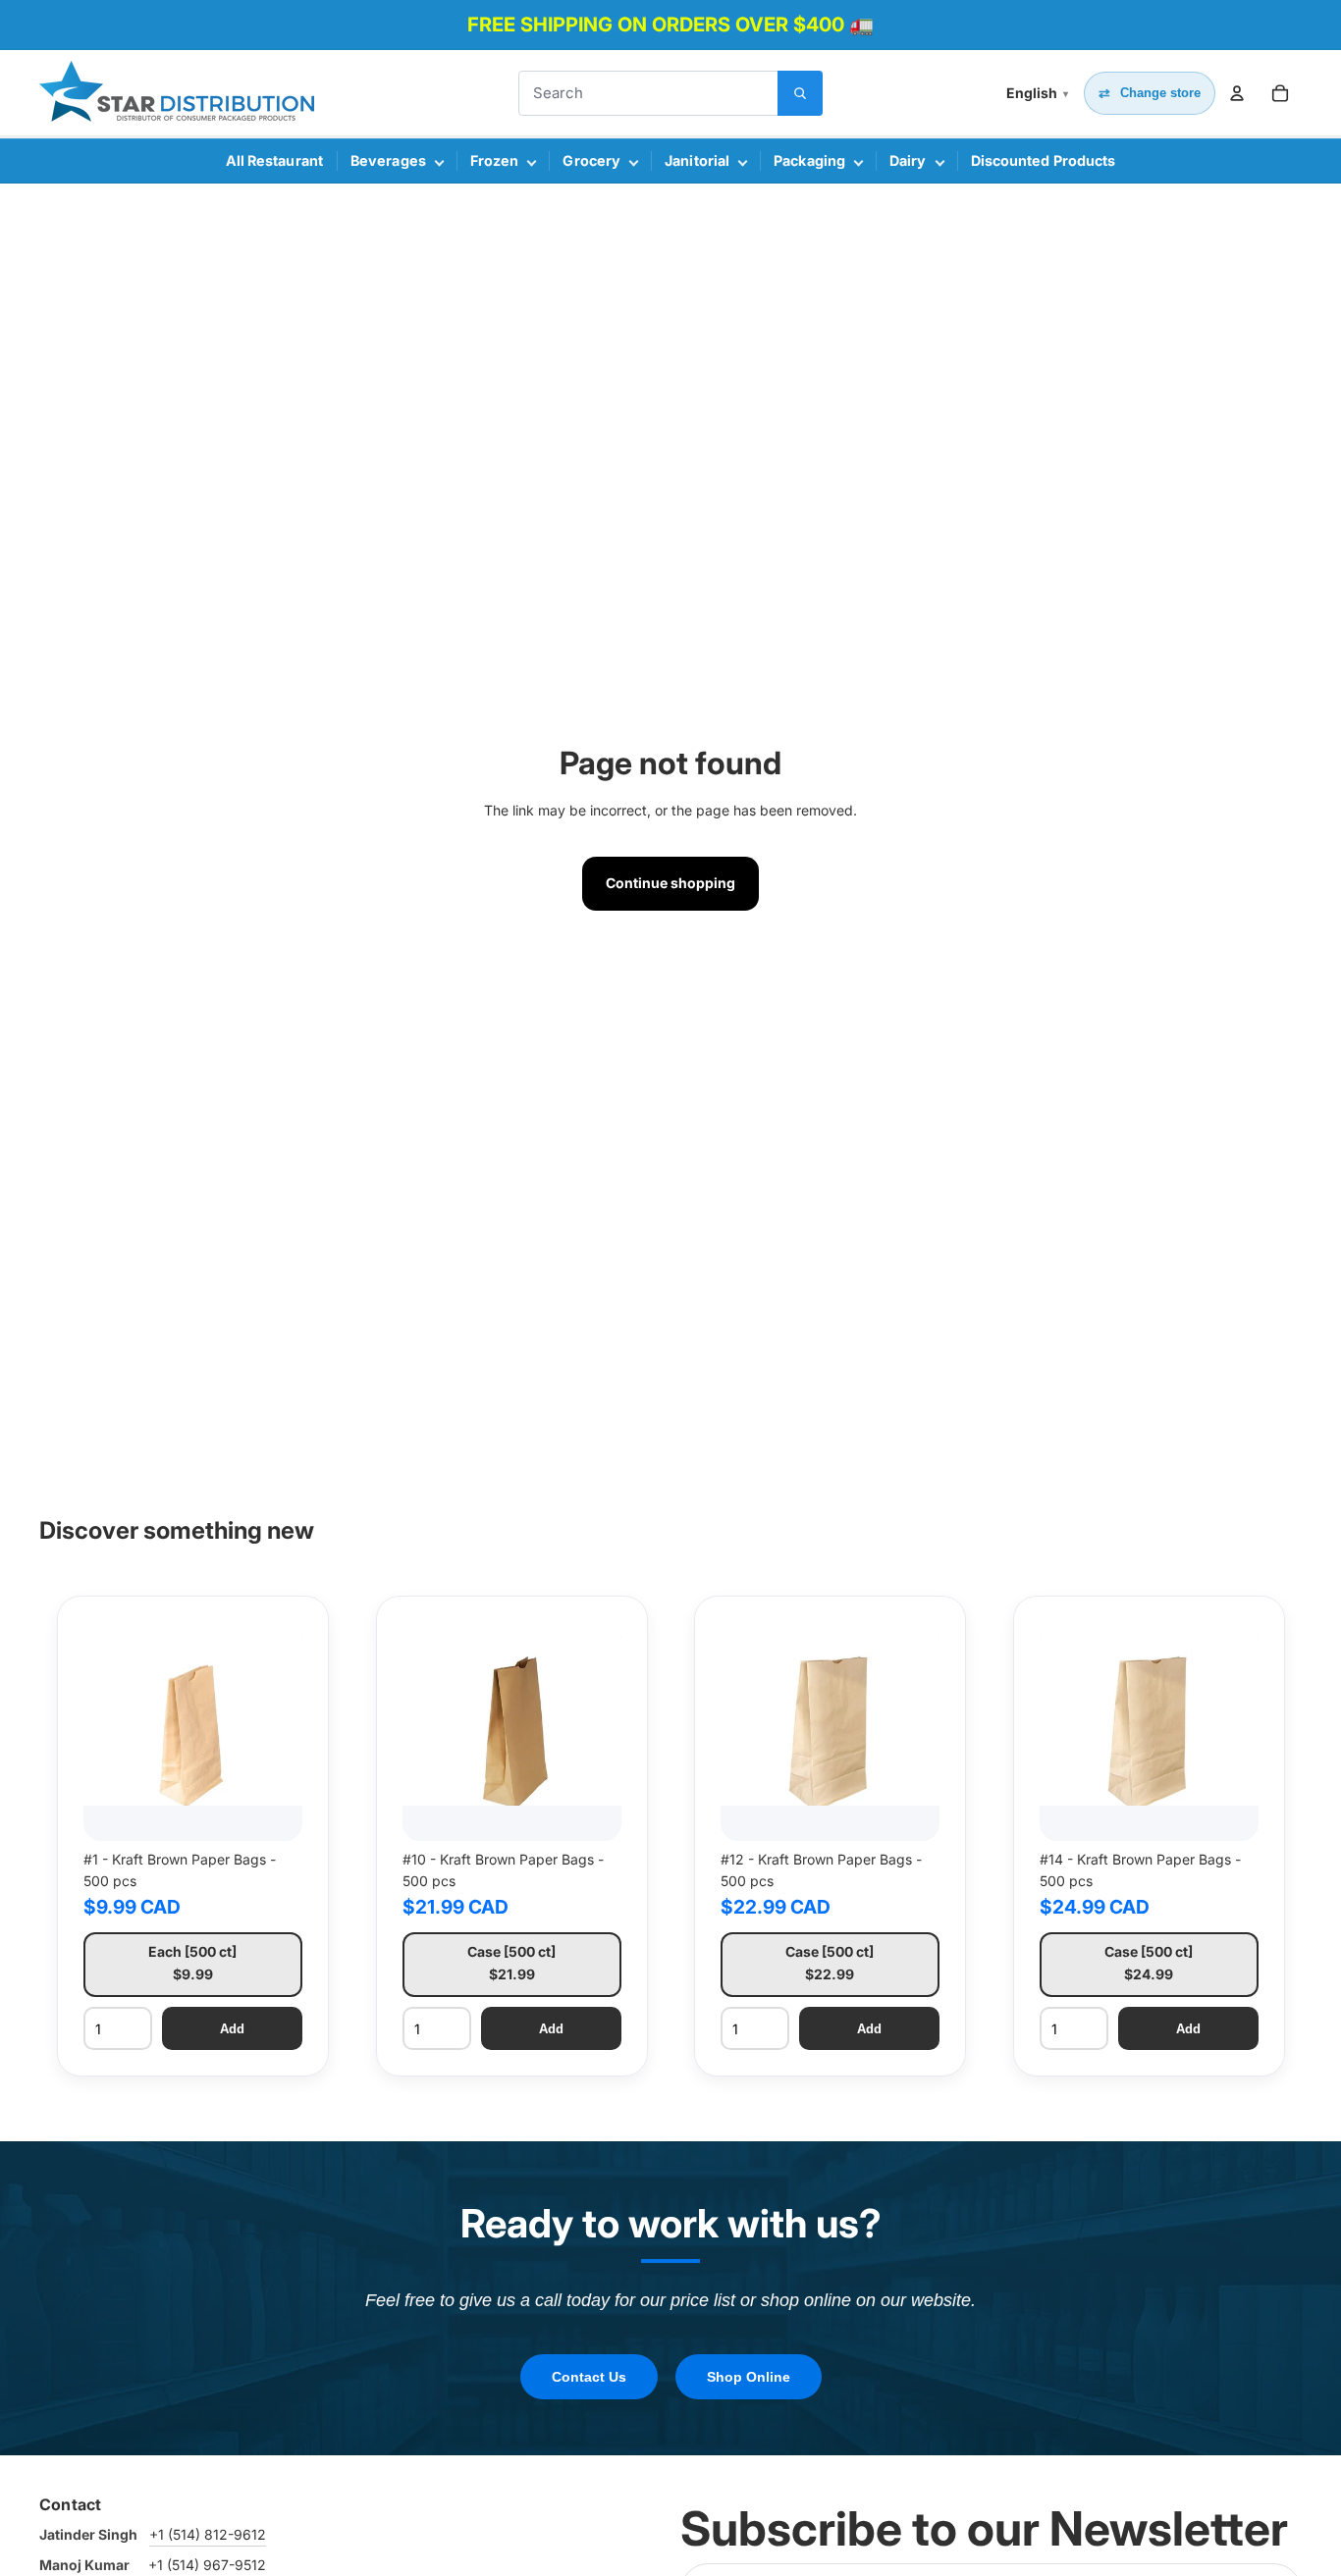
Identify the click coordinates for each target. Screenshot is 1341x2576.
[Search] (800, 93)
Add (232, 2028)
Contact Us (589, 2377)
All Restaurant (274, 160)
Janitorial (697, 160)
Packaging (809, 160)
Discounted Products (1044, 160)
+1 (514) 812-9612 (208, 2534)
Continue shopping (670, 883)
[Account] (1237, 93)
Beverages (388, 160)
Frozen (495, 160)
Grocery (591, 160)
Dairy (908, 160)
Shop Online (749, 2377)
